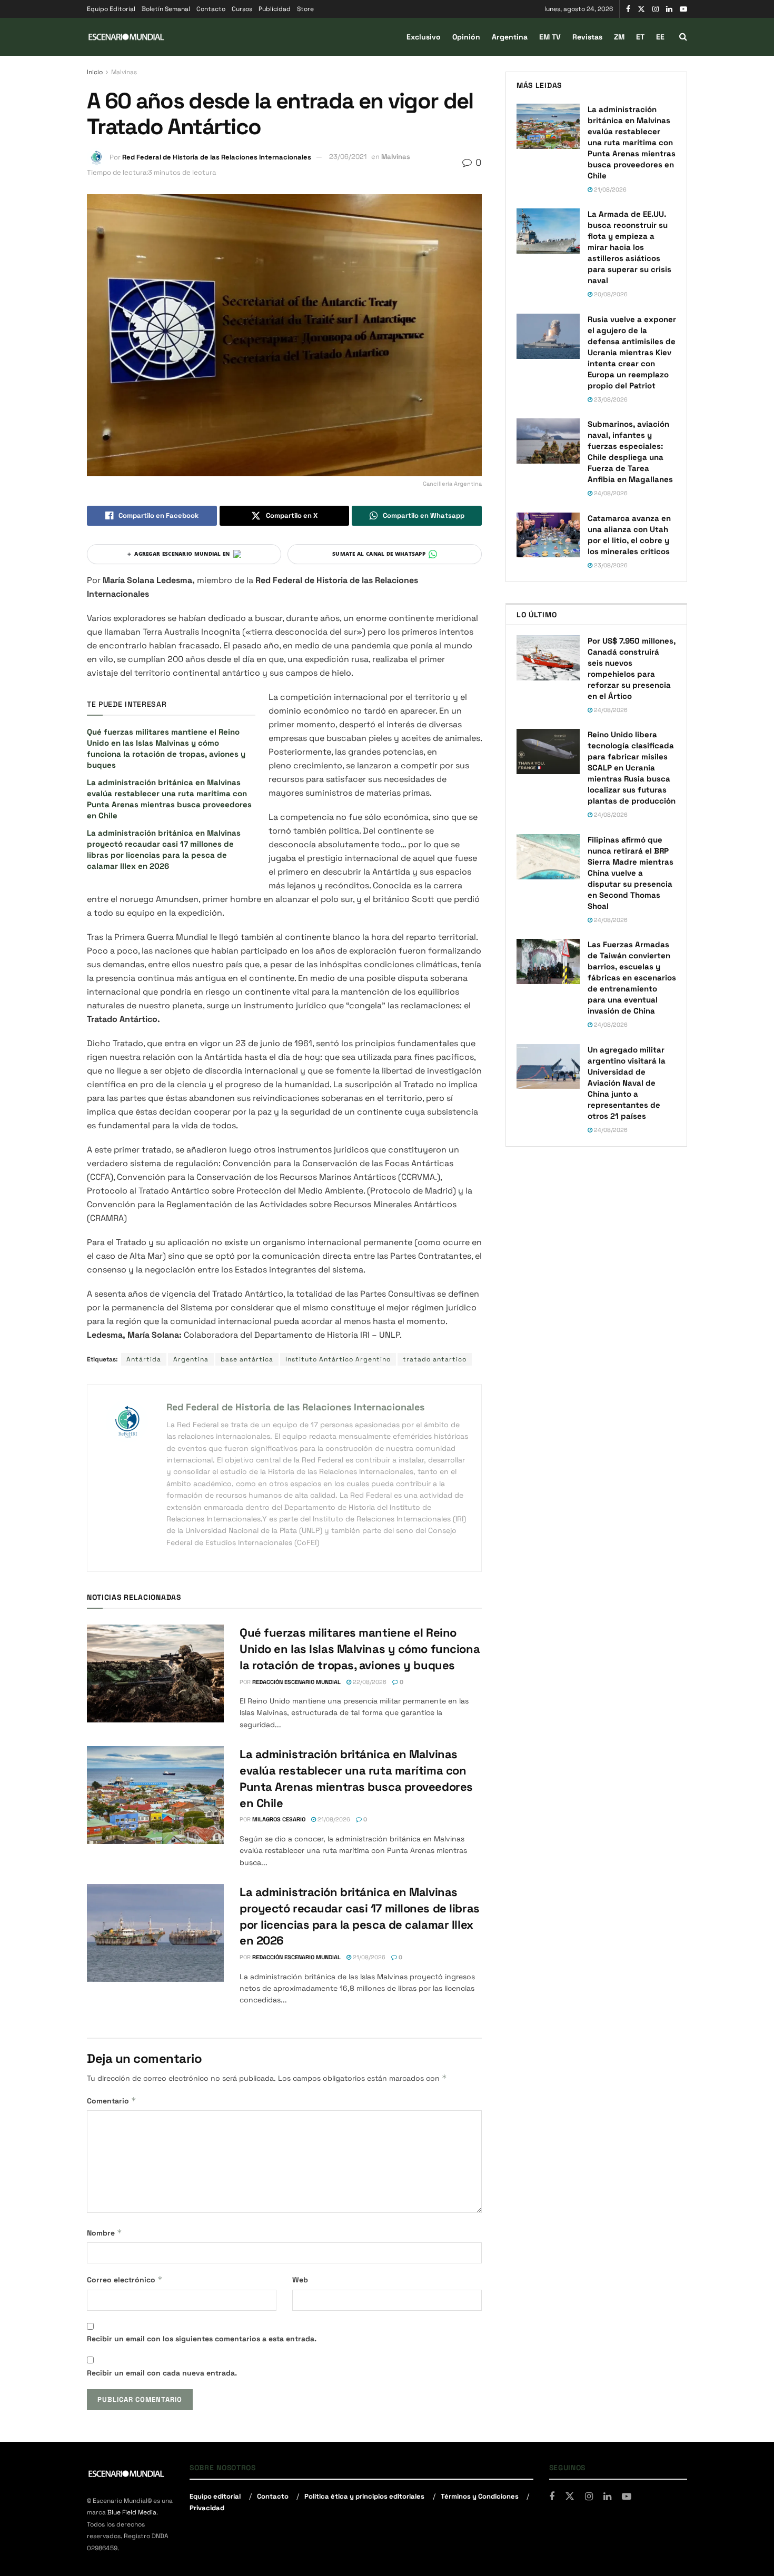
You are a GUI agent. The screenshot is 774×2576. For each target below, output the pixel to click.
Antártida (144, 1359)
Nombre (105, 2233)
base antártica (247, 1359)
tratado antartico (435, 1359)
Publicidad (275, 9)
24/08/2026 (610, 493)
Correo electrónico (125, 2279)
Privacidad (207, 2508)
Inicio (95, 72)
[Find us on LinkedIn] (669, 9)
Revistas (587, 37)
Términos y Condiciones (480, 2496)
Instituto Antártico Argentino (338, 1359)
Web (300, 2280)
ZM (619, 37)
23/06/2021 (348, 157)
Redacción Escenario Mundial (296, 1682)
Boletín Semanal (166, 9)
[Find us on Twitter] (641, 9)
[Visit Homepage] (126, 37)
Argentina (510, 37)
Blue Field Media (132, 2513)
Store (305, 9)
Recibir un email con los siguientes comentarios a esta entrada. (202, 2339)
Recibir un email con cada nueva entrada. (162, 2373)
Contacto (211, 9)
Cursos (242, 9)
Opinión (466, 37)
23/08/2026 (610, 399)
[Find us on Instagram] (656, 9)
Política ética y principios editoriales (364, 2496)
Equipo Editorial (111, 9)
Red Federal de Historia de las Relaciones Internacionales (217, 157)
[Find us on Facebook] (628, 9)
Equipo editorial (215, 2496)
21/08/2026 (333, 1819)
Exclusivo (424, 37)
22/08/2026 (369, 1682)
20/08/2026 (610, 294)
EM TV (550, 37)
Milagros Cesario (279, 1819)
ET (640, 37)
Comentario (112, 2101)
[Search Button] (683, 37)
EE (660, 37)
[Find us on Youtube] (683, 9)
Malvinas (124, 72)
